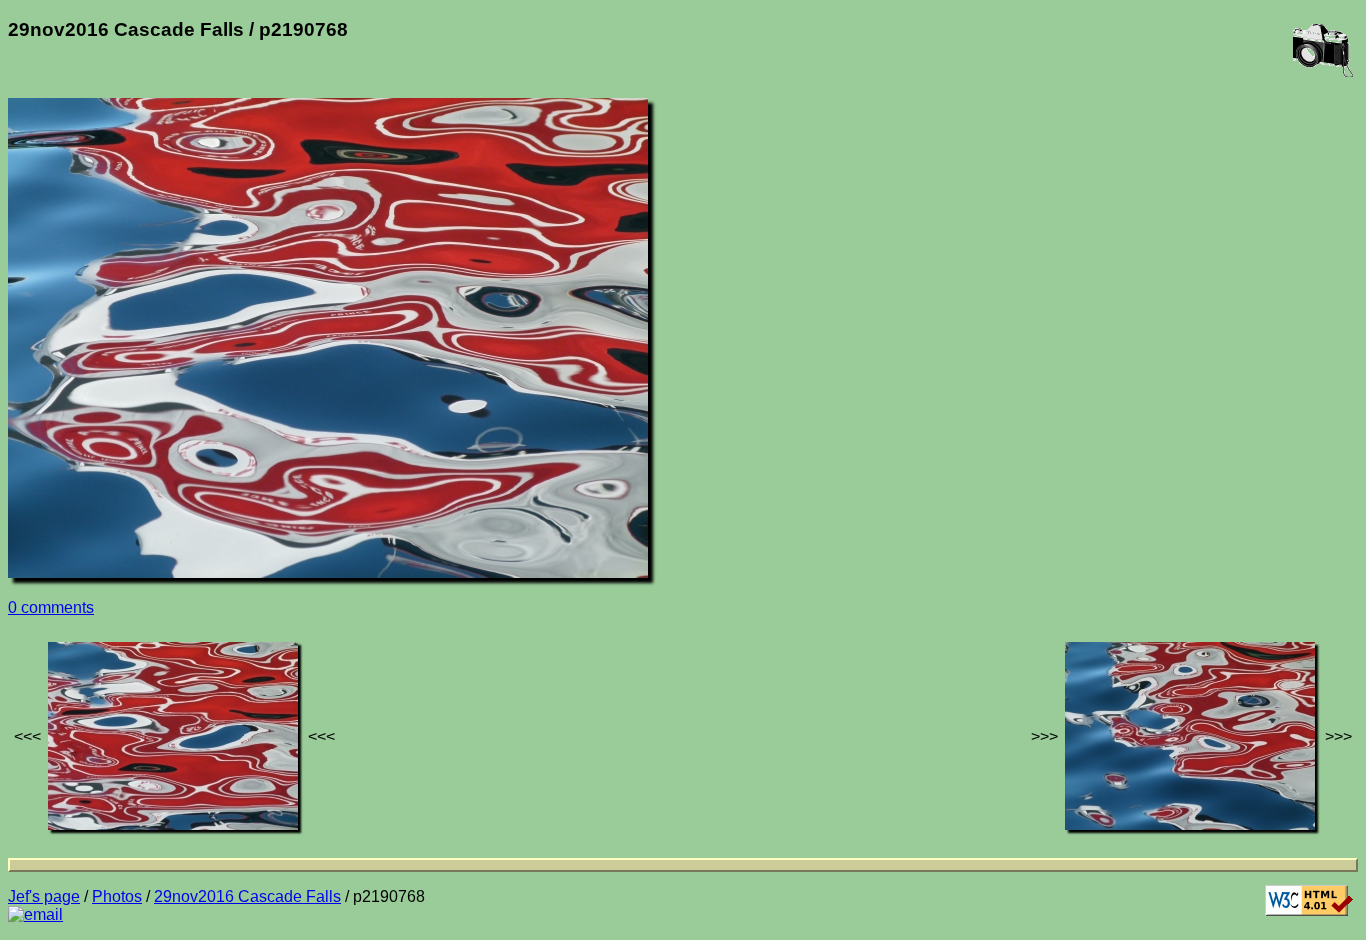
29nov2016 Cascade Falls (247, 896)
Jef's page (44, 896)
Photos (117, 896)
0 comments (51, 607)
